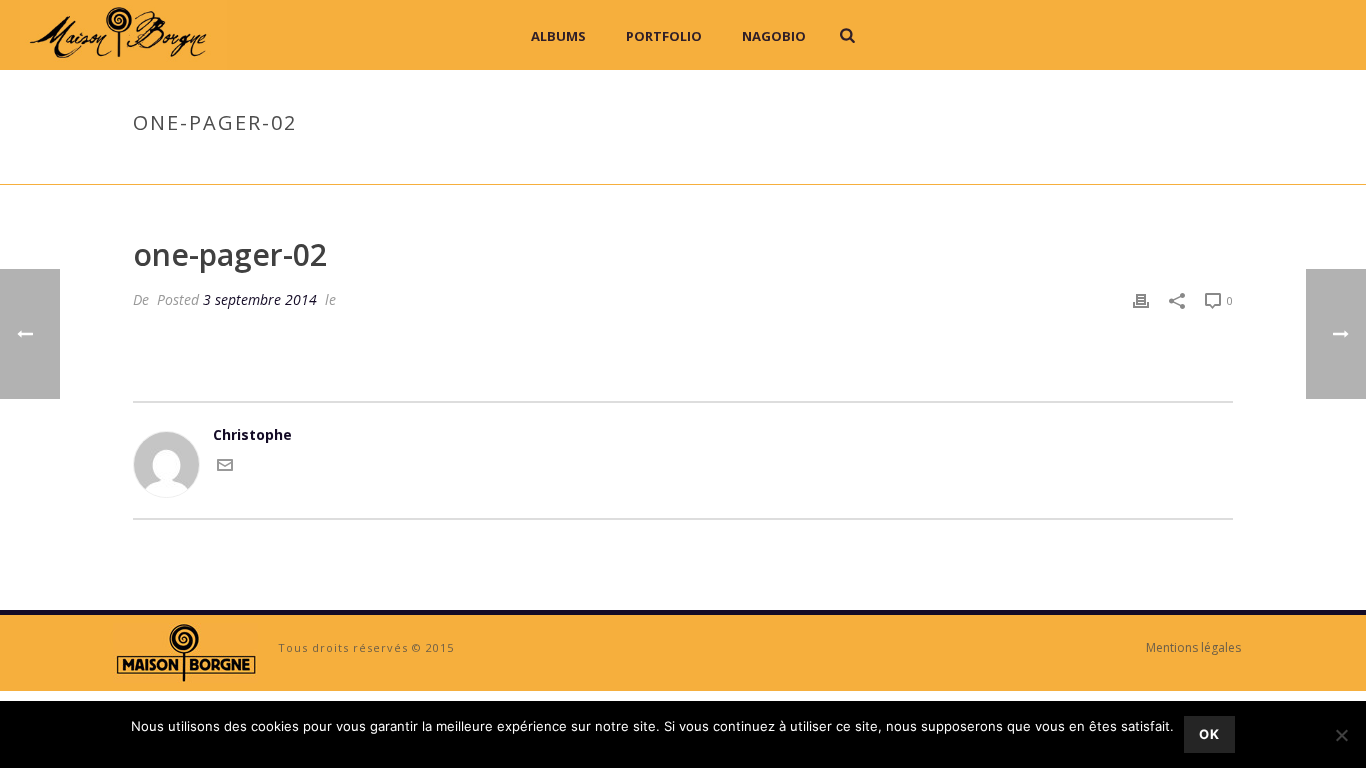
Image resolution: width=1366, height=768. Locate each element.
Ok (1209, 734)
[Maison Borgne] (185, 651)
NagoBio (774, 36)
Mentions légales (1193, 648)
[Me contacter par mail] (225, 467)
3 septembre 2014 (260, 299)
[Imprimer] (1141, 299)
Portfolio (664, 36)
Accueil (1090, 165)
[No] (1341, 735)
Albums (558, 36)
